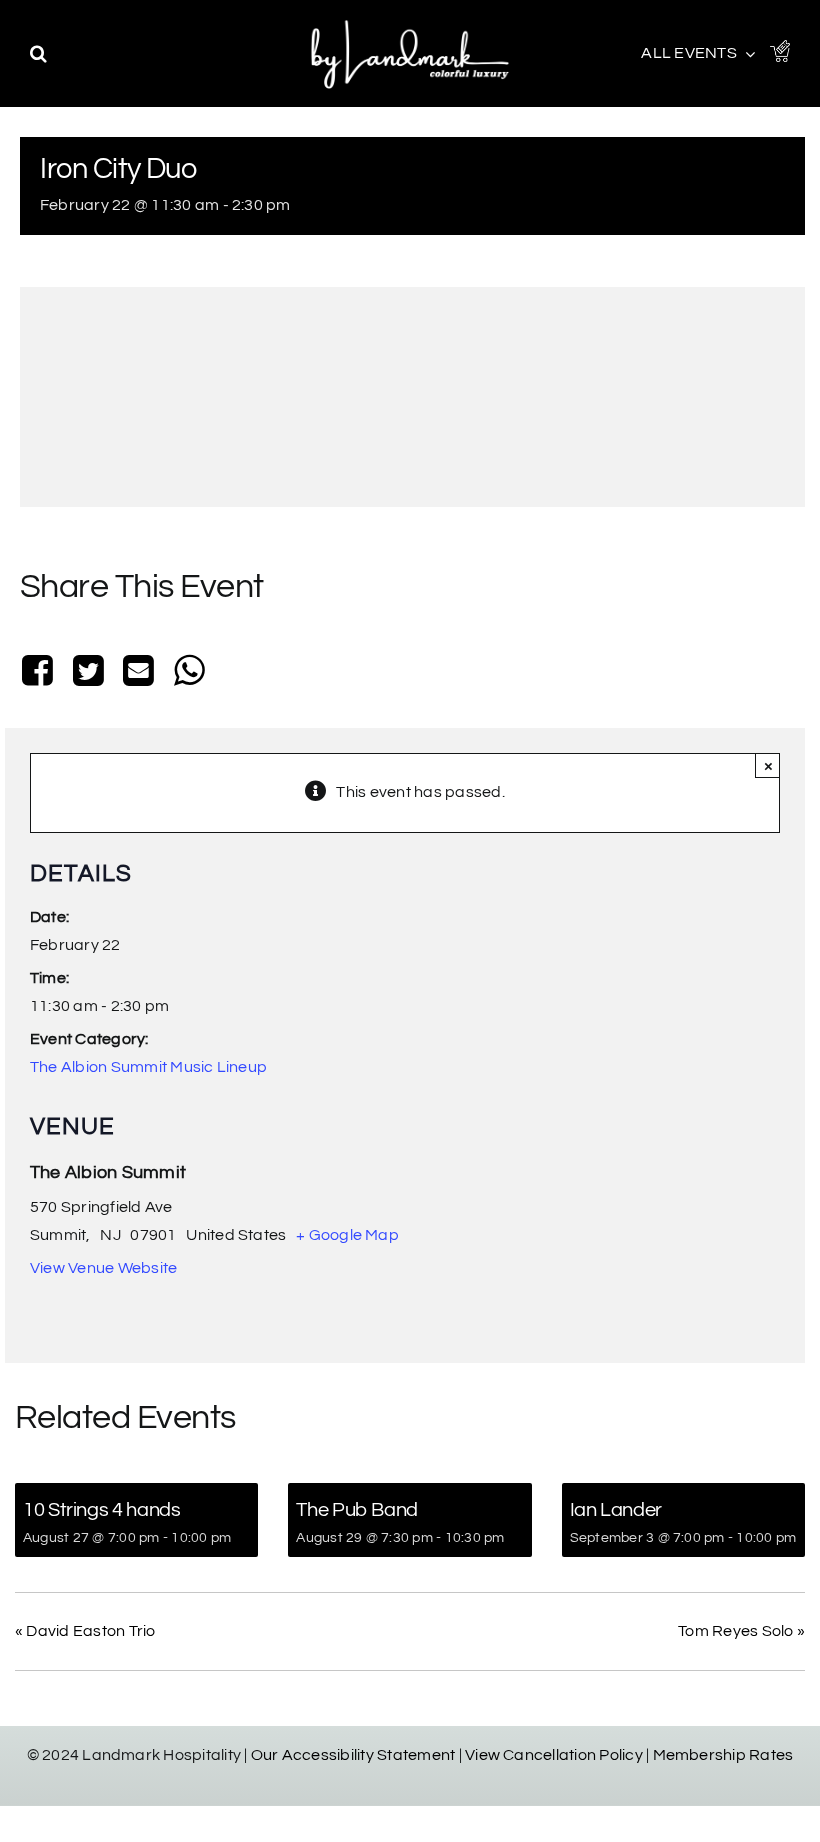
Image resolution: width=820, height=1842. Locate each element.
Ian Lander (616, 1510)
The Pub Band (357, 1510)
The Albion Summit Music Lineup (148, 1067)
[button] (38, 53)
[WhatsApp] (189, 673)
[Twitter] (88, 673)
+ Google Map (347, 1235)
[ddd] (410, 20)
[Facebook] (41, 673)
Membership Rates (723, 1755)
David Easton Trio (85, 1631)
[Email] (139, 673)
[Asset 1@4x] (780, 48)
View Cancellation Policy (554, 1755)
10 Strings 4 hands (102, 1510)
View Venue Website (103, 1268)
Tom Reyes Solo (741, 1631)
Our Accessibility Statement (353, 1755)
